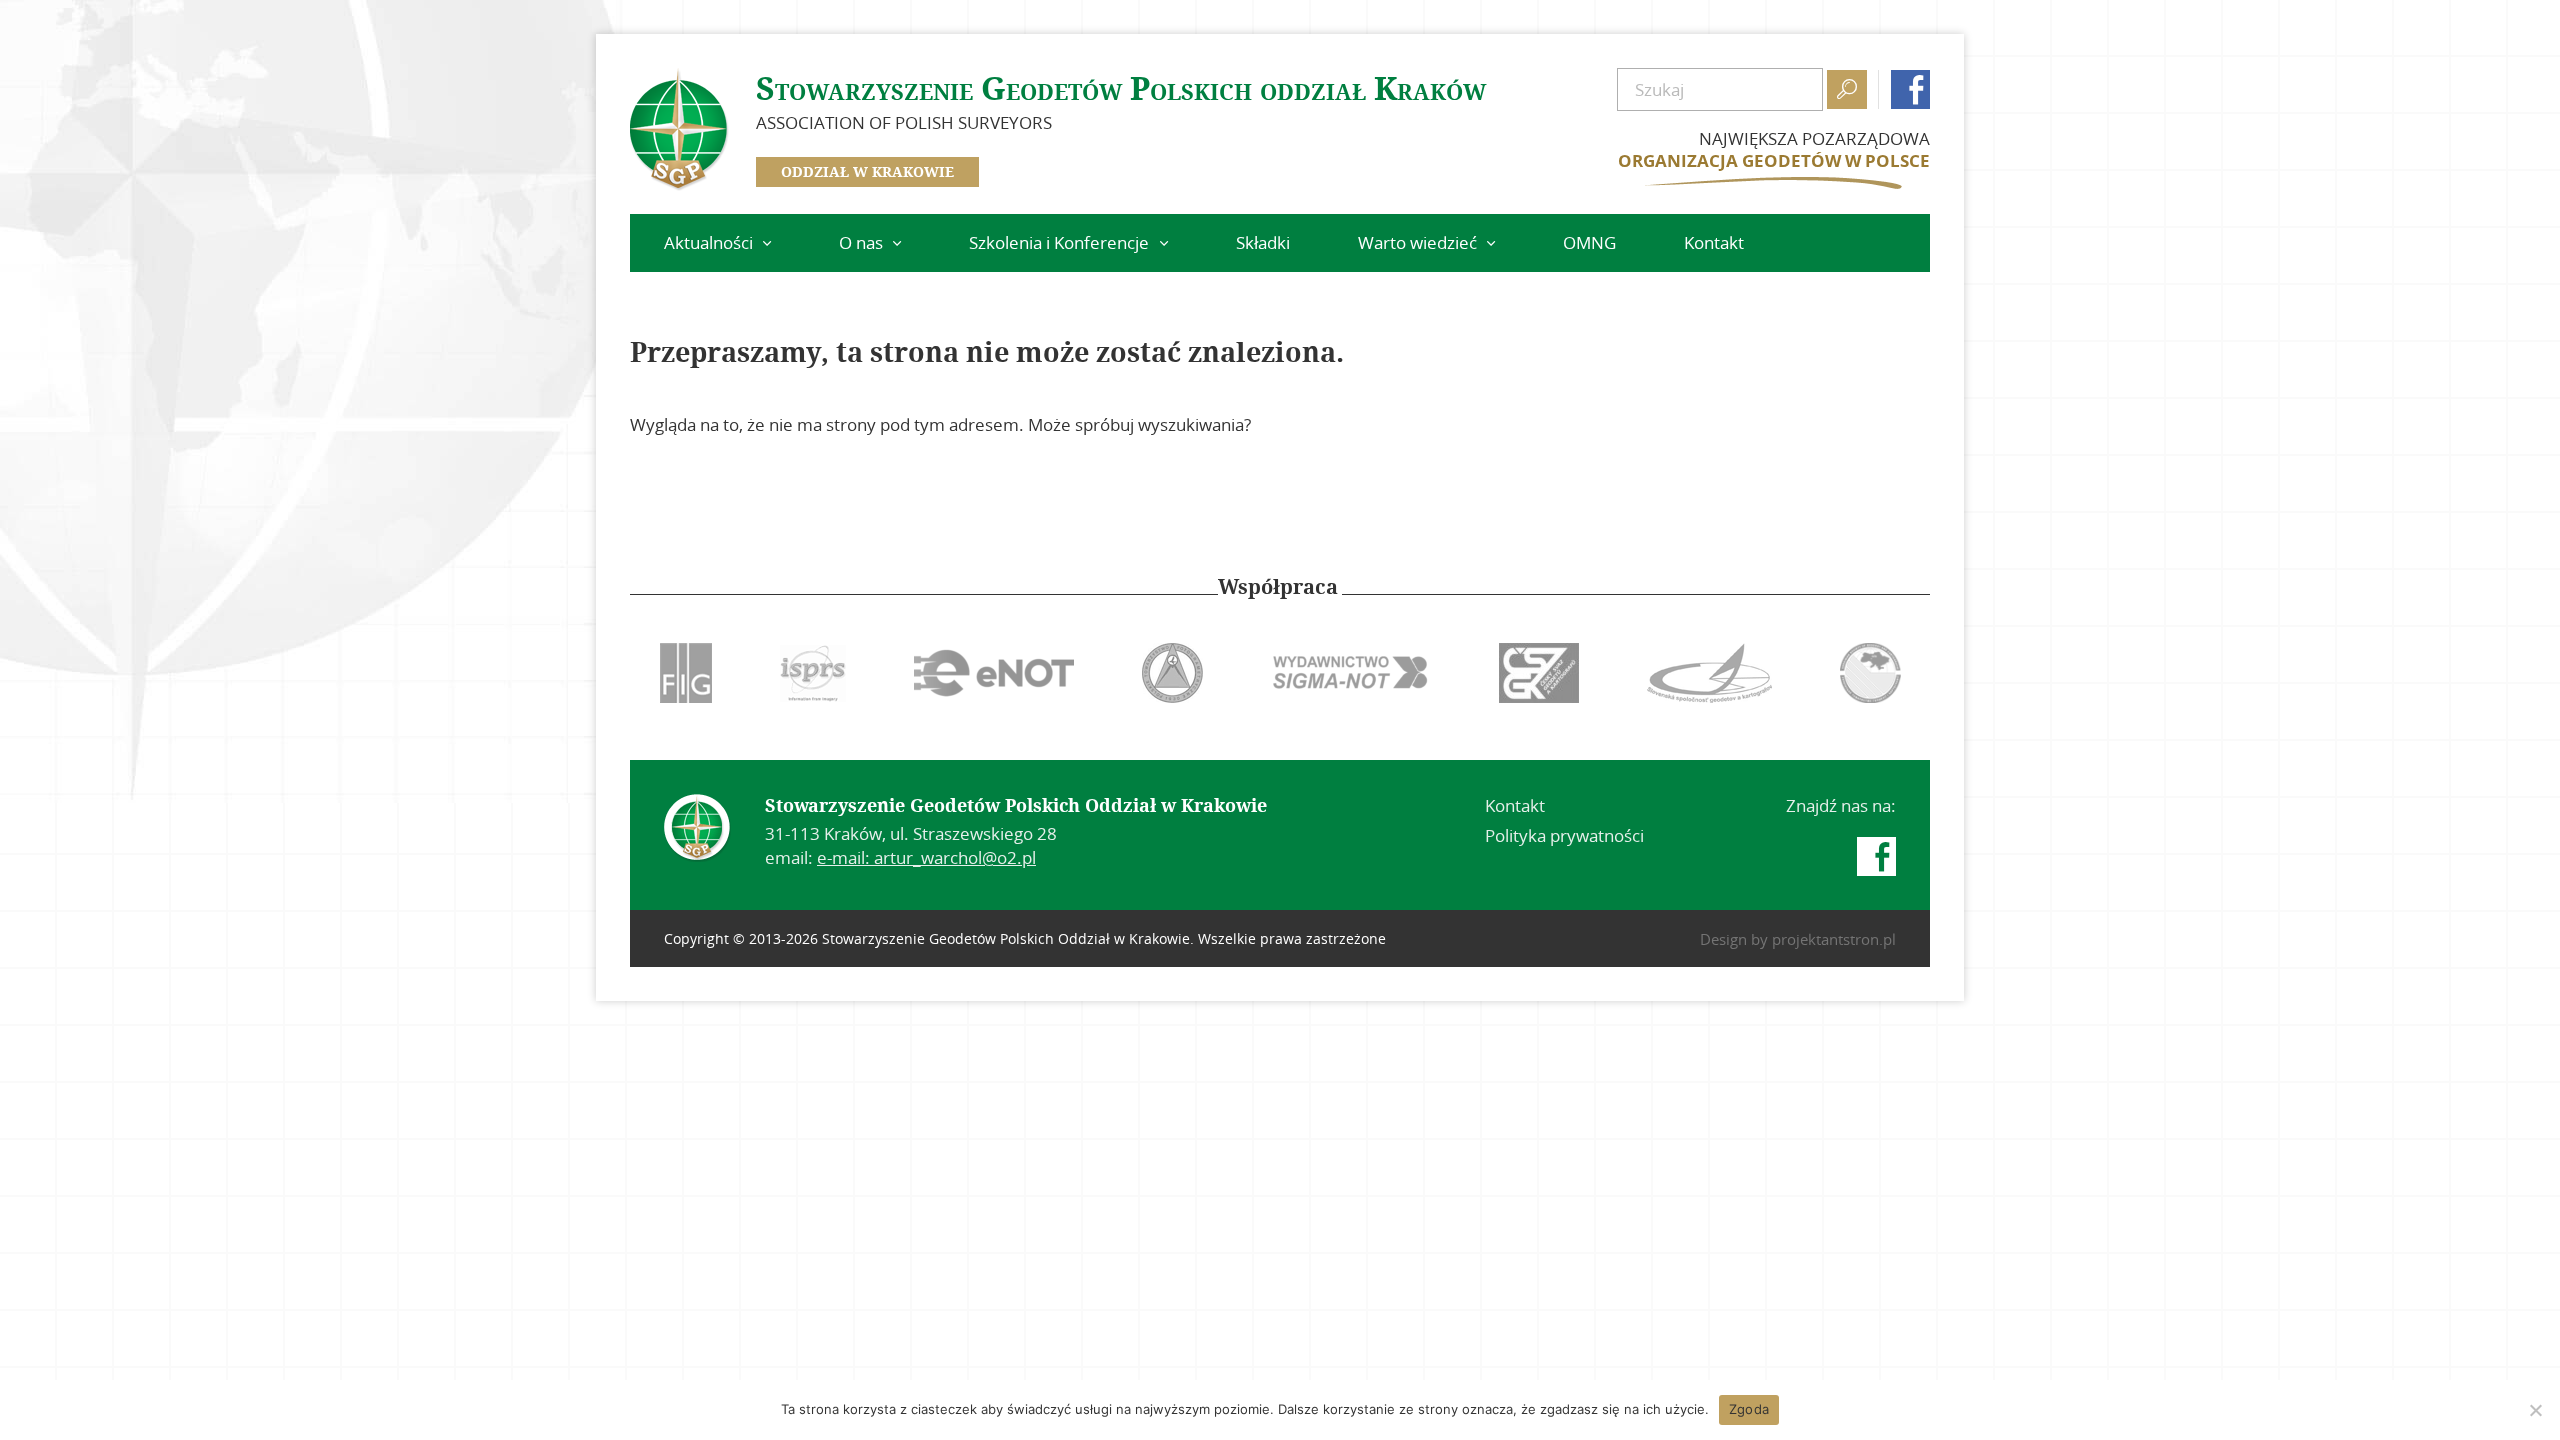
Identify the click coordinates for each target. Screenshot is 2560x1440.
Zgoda (1749, 1409)
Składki (1263, 242)
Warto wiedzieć (1417, 242)
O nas (861, 242)
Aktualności (708, 242)
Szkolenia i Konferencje (1059, 242)
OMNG (1589, 242)
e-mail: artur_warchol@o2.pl (926, 857)
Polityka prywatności (1564, 835)
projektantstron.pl (1834, 939)
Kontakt (1714, 242)
